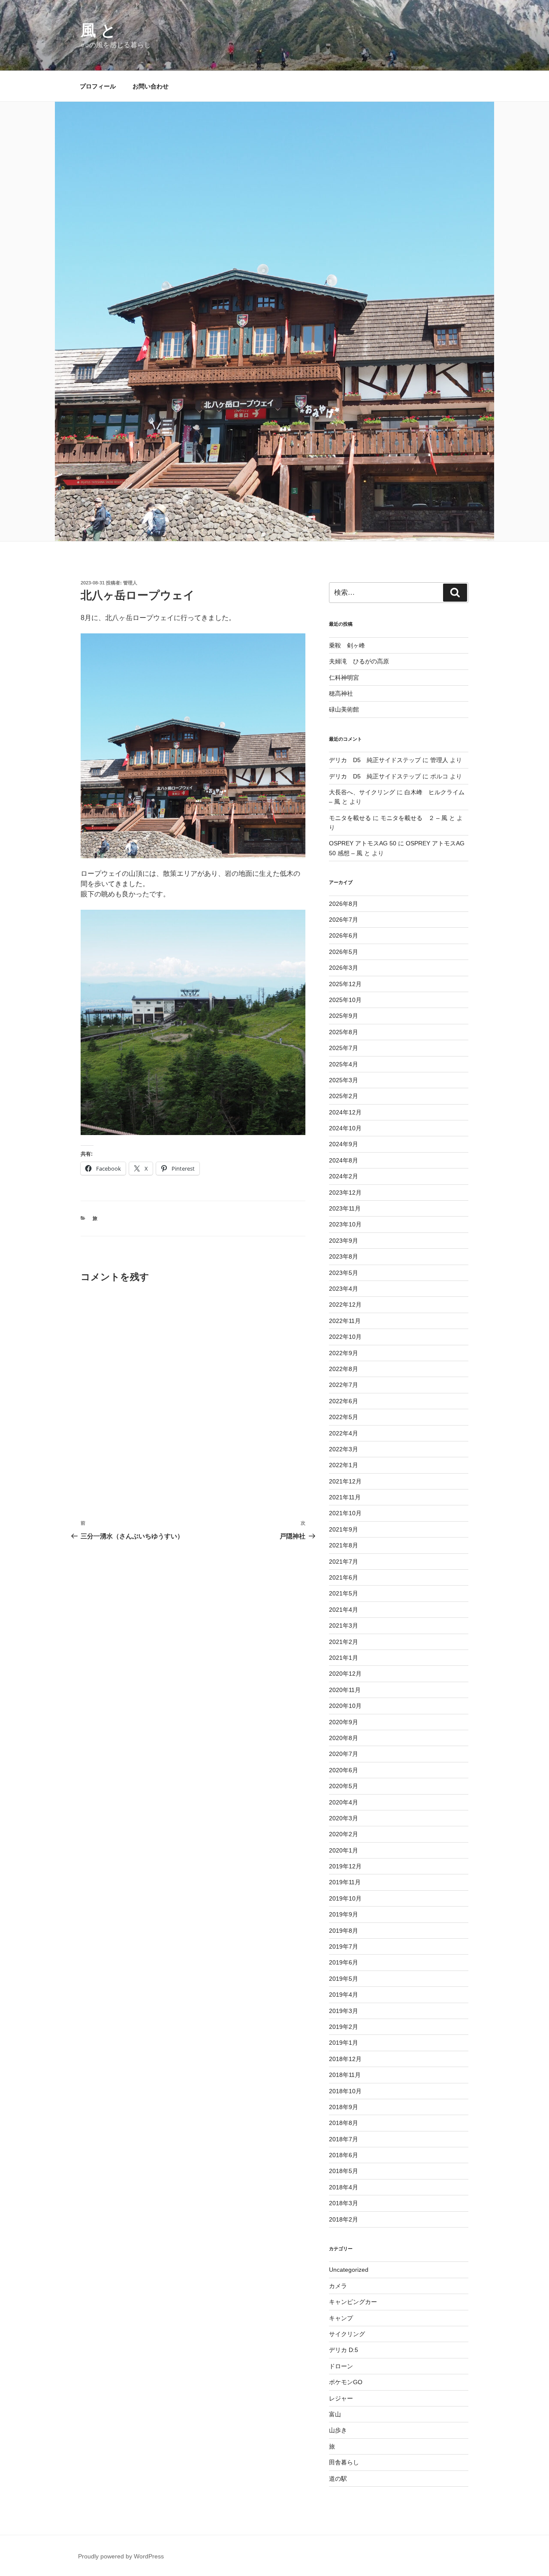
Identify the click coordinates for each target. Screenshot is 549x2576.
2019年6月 (344, 1962)
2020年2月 (344, 1834)
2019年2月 (344, 2027)
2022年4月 (344, 1433)
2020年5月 (344, 1786)
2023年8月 (344, 1256)
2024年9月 (344, 1144)
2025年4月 (344, 1064)
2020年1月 (344, 1850)
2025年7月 (344, 1048)
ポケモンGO (346, 2382)
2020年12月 (345, 1674)
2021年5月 (344, 1593)
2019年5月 (344, 1979)
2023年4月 (344, 1289)
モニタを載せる (350, 818)
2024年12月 (345, 1112)
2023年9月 (344, 1241)
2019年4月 (344, 1995)
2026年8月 (344, 904)
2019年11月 (345, 1882)
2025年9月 (344, 1016)
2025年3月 (344, 1080)
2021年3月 (344, 1626)
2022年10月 (345, 1337)
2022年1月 (344, 1465)
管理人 (130, 583)
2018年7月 (344, 2139)
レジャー (341, 2398)
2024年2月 (344, 1176)
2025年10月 (345, 1000)
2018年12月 (345, 2059)
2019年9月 (344, 1914)
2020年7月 (344, 1754)
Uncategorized (349, 2270)
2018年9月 (344, 2107)
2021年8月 (344, 1545)
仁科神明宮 (344, 678)
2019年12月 (345, 1866)
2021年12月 (345, 1481)
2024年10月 (345, 1128)
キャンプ (341, 2318)
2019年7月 (344, 1946)
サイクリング (347, 2334)
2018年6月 (344, 2155)
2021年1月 (344, 1658)
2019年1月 (344, 2043)
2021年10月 (345, 1513)
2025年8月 (344, 1032)
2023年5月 (344, 1273)
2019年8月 (344, 1931)
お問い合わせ (151, 86)
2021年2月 (344, 1642)
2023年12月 (345, 1193)
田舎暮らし (344, 2462)
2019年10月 (345, 1898)
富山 (335, 2414)
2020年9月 (344, 1722)
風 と (98, 30)
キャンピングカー (353, 2302)
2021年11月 (345, 1497)
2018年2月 (344, 2219)
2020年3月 (344, 1818)
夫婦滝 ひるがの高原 (359, 661)
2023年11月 (345, 1208)
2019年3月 (344, 2011)
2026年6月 (344, 935)
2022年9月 (344, 1353)
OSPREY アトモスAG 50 (363, 843)
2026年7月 (344, 920)
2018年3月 (344, 2203)
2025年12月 (345, 984)
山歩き (338, 2430)
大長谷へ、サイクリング (362, 792)
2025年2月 (344, 1096)
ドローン (341, 2366)
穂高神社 (341, 693)
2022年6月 (344, 1401)
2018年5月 (344, 2171)
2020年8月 (344, 1738)
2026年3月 (344, 968)
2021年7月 (344, 1562)
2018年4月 (344, 2187)
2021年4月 (344, 1610)
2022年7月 (344, 1385)
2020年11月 (345, 1690)
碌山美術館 (344, 709)
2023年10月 (345, 1224)
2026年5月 (344, 952)
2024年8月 (344, 1160)
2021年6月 (344, 1577)
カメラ (338, 2286)
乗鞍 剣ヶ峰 (347, 645)
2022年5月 (344, 1417)
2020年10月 (345, 1706)
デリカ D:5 (344, 2350)
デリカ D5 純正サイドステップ (375, 760)
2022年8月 (344, 1369)
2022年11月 (345, 1321)
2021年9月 (344, 1529)
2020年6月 (344, 1770)
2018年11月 (345, 2075)
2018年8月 (344, 2123)
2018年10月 (345, 2091)
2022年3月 (344, 1449)
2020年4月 (344, 1802)
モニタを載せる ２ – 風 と (418, 818)
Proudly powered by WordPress (121, 2556)
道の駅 (338, 2479)
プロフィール (98, 86)
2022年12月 (345, 1305)
